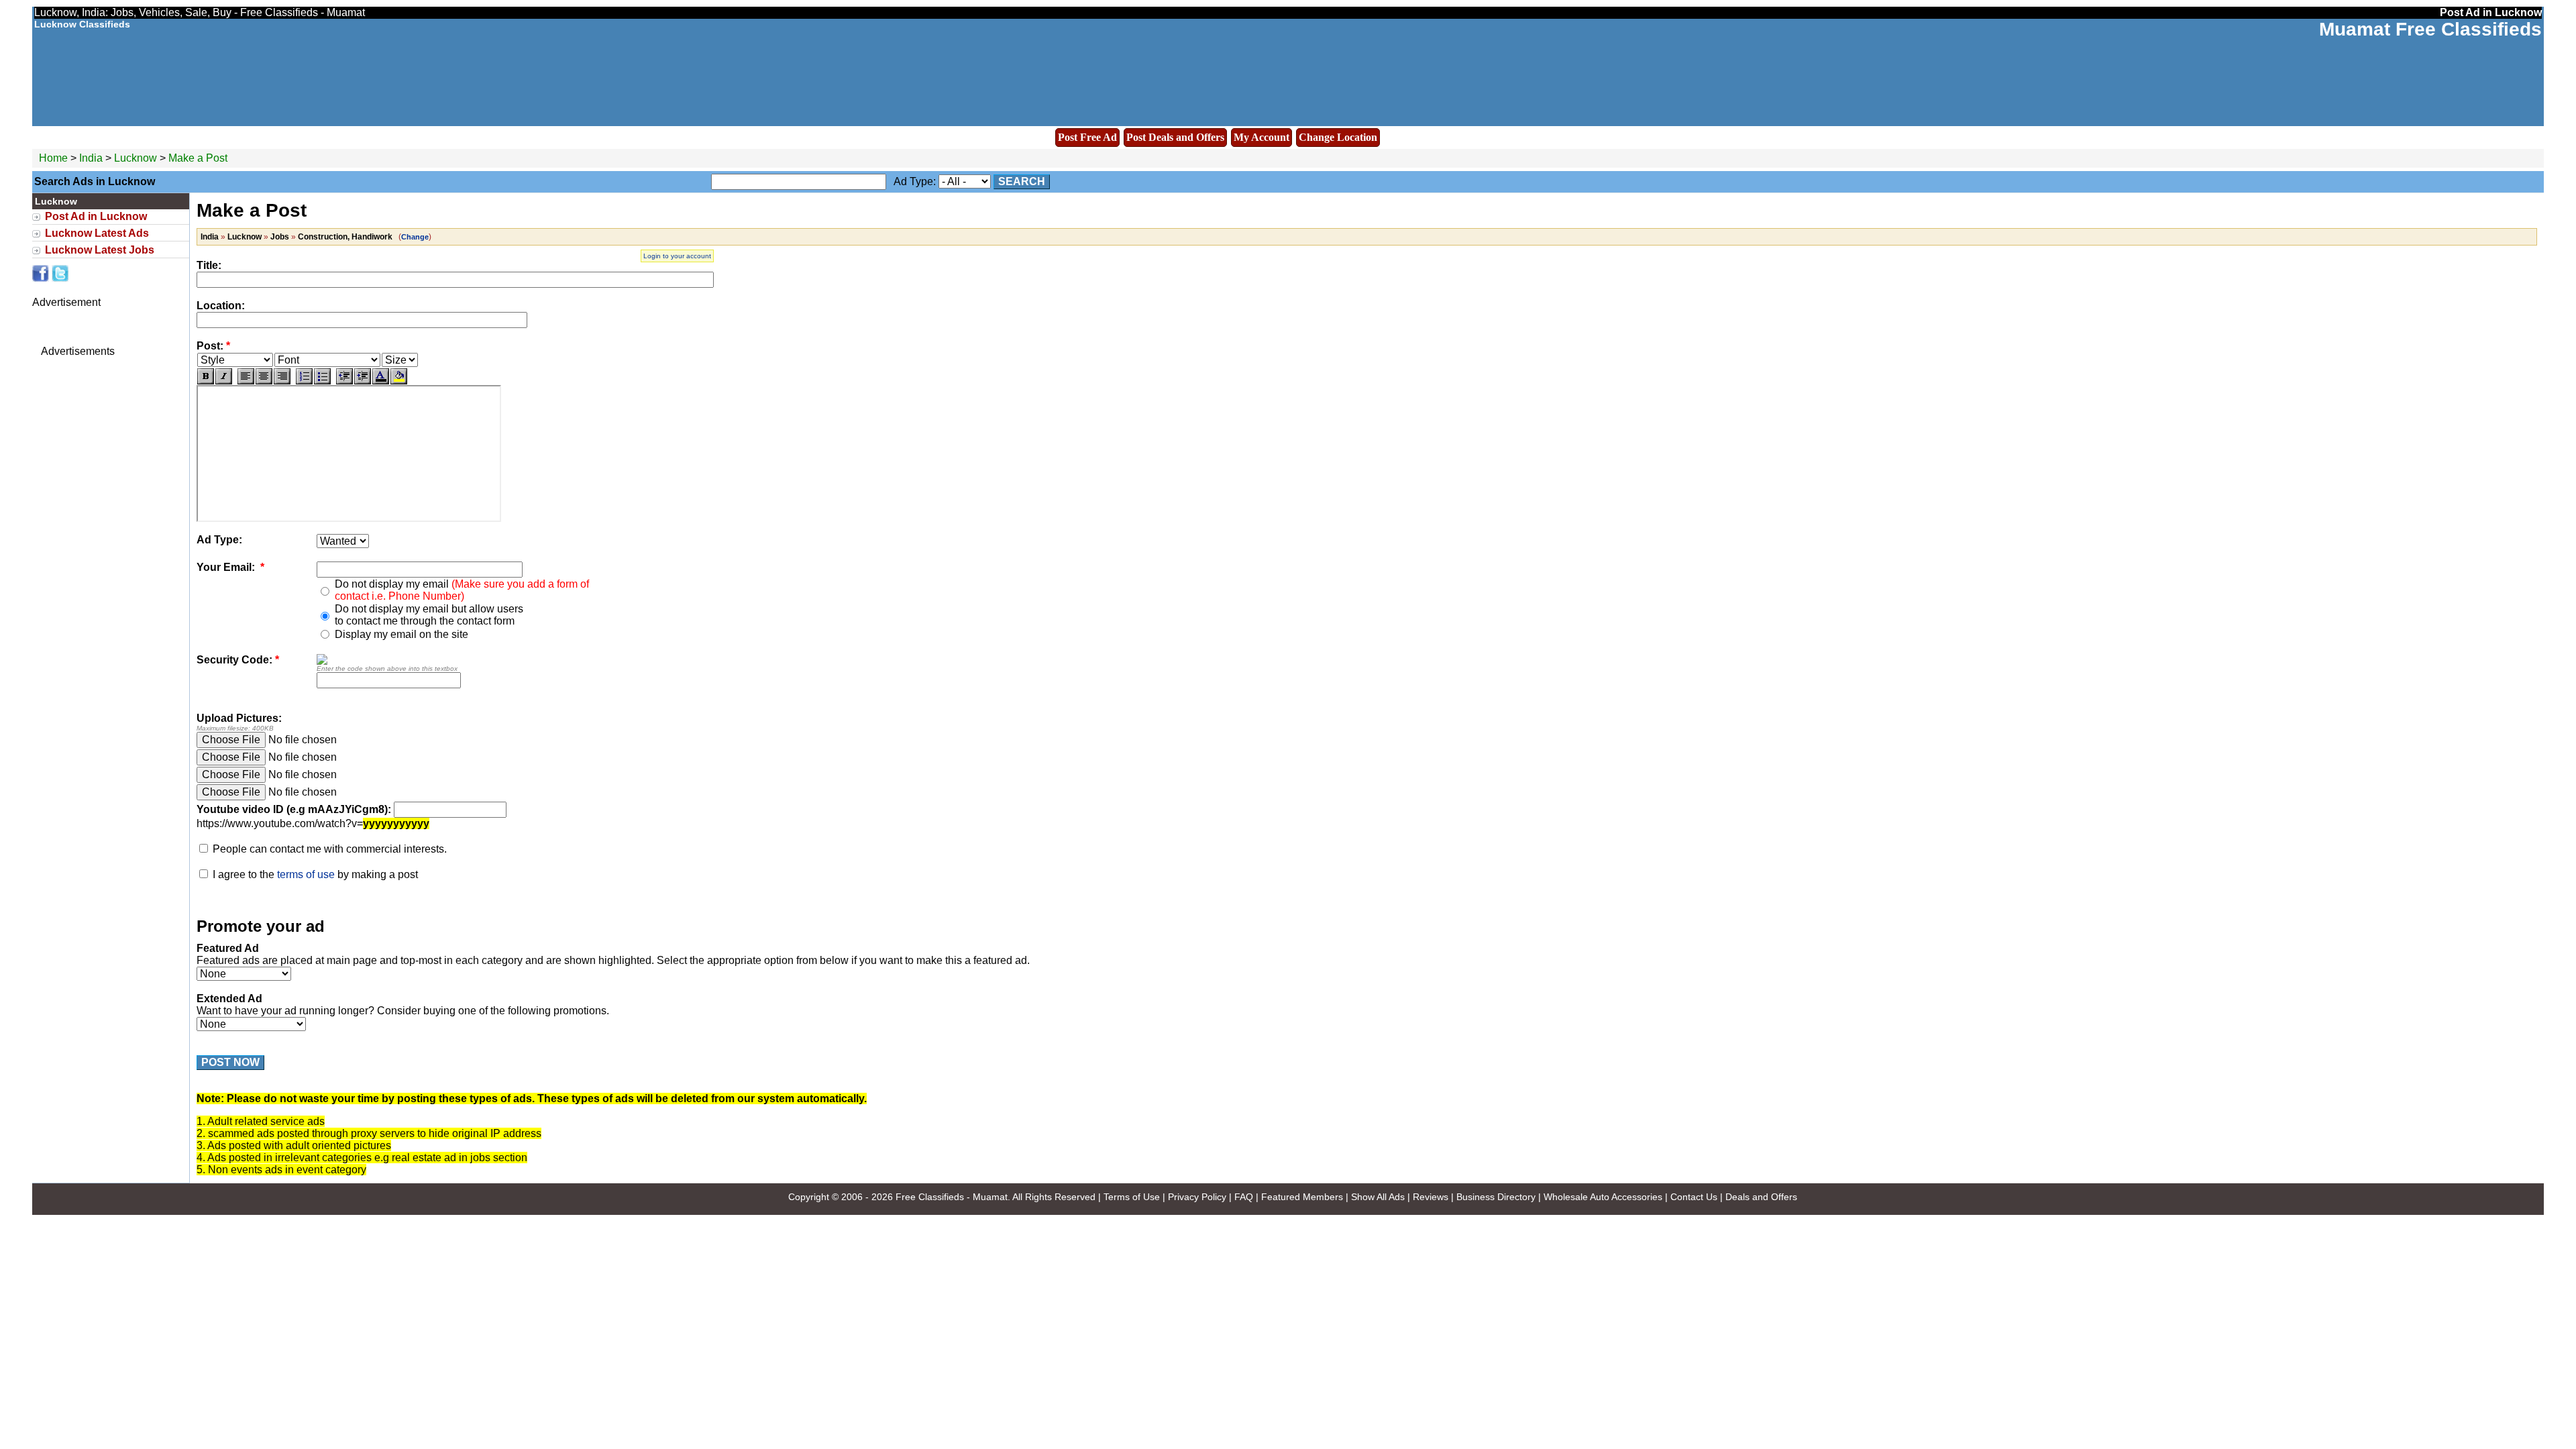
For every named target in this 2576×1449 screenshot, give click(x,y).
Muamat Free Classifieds (2430, 29)
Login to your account (677, 256)
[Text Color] (381, 376)
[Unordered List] (322, 376)
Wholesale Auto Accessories (1603, 1197)
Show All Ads (1378, 1197)
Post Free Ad (1087, 137)
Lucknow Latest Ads (97, 233)
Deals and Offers (1761, 1197)
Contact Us (1694, 1197)
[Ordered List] (304, 376)
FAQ (1244, 1197)
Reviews (1431, 1197)
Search (1022, 181)
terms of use (306, 874)
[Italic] (224, 376)
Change (415, 237)
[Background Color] (399, 376)
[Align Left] (246, 376)
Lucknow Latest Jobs (100, 250)
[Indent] (363, 376)
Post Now (230, 1062)
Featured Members (1302, 1197)
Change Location (1338, 137)
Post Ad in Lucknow (96, 216)
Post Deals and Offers (1175, 137)
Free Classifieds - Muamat (952, 1197)
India (91, 158)
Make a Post (198, 158)
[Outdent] (344, 376)
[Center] (264, 376)
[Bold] (206, 376)
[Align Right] (282, 376)
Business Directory (1496, 1197)
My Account (1262, 137)
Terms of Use (1132, 1197)
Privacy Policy (1197, 1197)
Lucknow (137, 158)
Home (53, 158)
